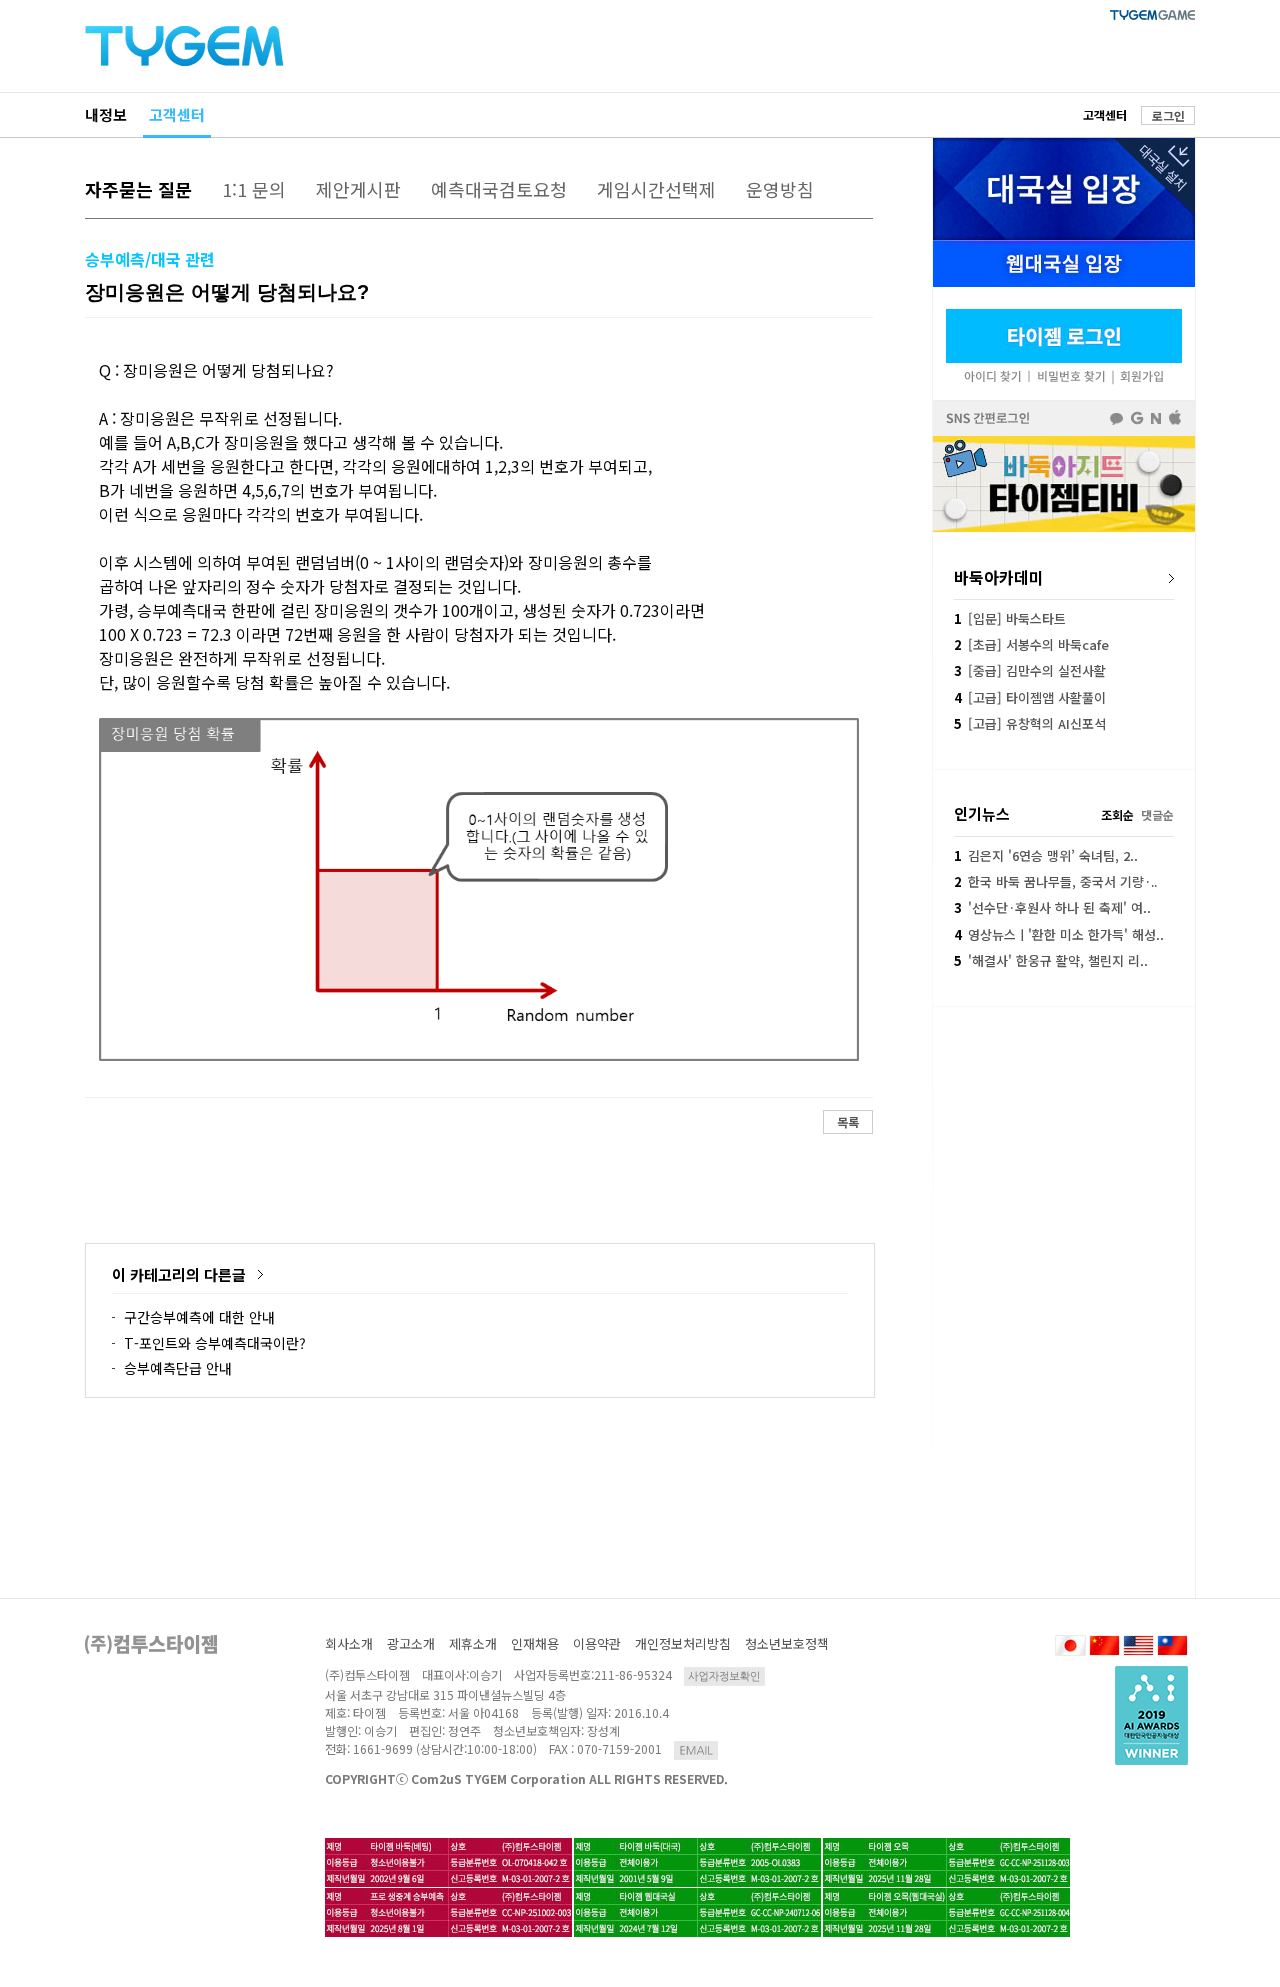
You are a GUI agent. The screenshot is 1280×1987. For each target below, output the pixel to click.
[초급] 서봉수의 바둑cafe (1031, 644)
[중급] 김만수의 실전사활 (1030, 670)
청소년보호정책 (787, 1643)
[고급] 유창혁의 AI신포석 (1030, 723)
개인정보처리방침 (683, 1643)
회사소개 (349, 1643)
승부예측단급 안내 (178, 1368)
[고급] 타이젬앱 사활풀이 (1030, 697)
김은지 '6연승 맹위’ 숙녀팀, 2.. (1046, 855)
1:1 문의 (254, 189)
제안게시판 (358, 189)
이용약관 (597, 1643)
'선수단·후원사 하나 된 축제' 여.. (1052, 907)
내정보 (106, 114)
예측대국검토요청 (499, 189)
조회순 (1117, 814)
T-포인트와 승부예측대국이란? (215, 1343)
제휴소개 (473, 1643)
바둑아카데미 (999, 577)
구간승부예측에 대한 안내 (199, 1317)
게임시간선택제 (656, 189)
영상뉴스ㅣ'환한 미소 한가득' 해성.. (1059, 934)
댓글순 (1157, 814)
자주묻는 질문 (138, 189)
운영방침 (780, 189)
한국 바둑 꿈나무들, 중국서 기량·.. (1055, 881)
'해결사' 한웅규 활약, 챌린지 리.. (1051, 960)
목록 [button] (848, 1121)
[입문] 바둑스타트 (1010, 618)
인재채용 (535, 1643)
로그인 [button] (1168, 115)
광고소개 (411, 1643)
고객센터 (177, 114)
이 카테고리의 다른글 (179, 1274)
